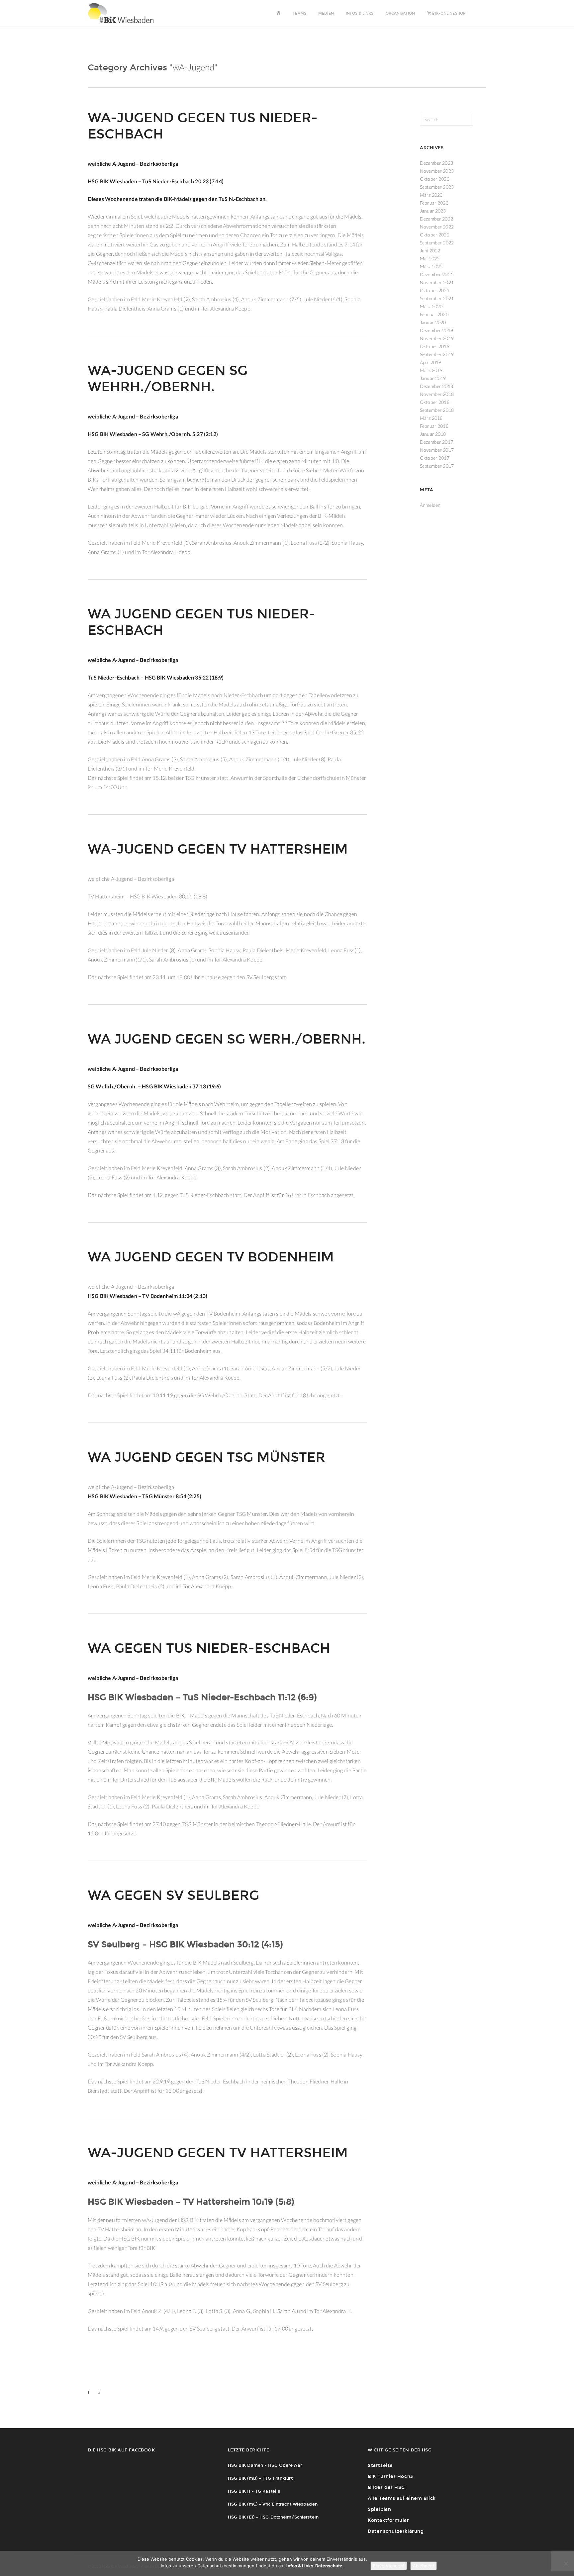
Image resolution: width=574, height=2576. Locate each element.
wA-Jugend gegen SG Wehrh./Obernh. (168, 379)
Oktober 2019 (435, 346)
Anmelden (430, 505)
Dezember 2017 (436, 442)
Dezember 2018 (436, 386)
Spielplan (379, 2509)
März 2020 (431, 306)
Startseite (380, 2466)
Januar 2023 (433, 211)
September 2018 (437, 410)
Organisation (400, 13)
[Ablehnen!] (566, 2563)
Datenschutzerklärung (396, 2531)
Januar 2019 (433, 378)
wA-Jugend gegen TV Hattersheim (218, 849)
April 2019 (430, 362)
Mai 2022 (430, 259)
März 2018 (431, 418)
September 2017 (437, 466)
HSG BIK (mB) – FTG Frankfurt (260, 2478)
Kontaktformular (388, 2520)
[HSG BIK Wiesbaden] (124, 13)
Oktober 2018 (435, 402)
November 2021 (437, 282)
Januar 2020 (433, 322)
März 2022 (431, 267)
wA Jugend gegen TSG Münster (206, 1457)
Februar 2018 (434, 426)
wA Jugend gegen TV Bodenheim (211, 1257)
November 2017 (437, 450)
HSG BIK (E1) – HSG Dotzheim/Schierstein (273, 2517)
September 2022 (437, 243)
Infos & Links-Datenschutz (314, 2566)
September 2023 (437, 187)
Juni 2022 (430, 251)
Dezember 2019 (436, 330)
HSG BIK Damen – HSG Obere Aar (265, 2465)
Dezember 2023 (436, 163)
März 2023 (431, 195)
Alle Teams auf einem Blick (402, 2498)
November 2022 (437, 227)
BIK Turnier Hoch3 (390, 2477)
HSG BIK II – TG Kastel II (254, 2491)
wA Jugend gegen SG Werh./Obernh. (227, 1039)
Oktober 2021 (435, 290)
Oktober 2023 (435, 179)
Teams (299, 13)
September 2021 (437, 298)
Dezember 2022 (436, 219)
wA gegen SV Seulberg (173, 1895)
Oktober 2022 (435, 235)
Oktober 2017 (435, 458)
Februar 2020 (434, 314)
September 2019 (437, 354)
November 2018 (437, 394)
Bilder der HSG (386, 2487)
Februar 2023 (434, 203)
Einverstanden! (389, 2566)
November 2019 (437, 338)
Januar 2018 (433, 434)
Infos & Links (360, 13)
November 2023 (437, 171)
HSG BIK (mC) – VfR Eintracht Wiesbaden (273, 2504)
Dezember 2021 (436, 275)
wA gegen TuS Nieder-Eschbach (209, 1648)
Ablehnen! (424, 2566)
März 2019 (431, 370)
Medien (326, 13)
